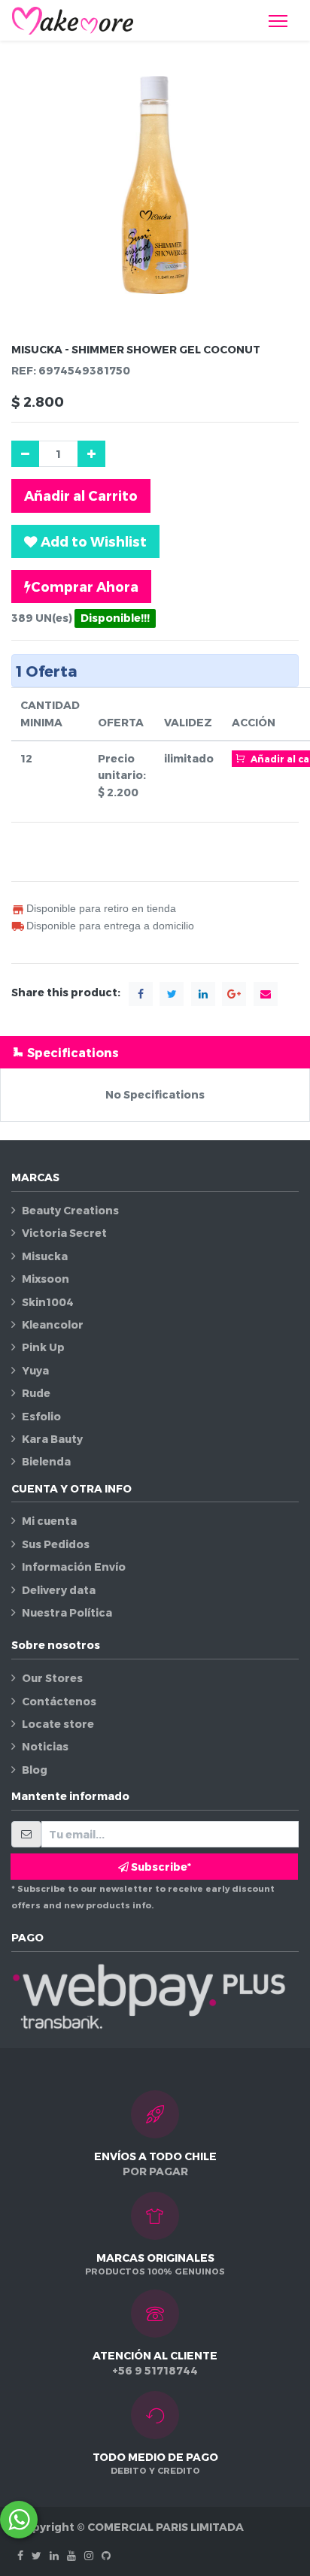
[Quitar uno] (25, 454)
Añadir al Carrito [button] (81, 495)
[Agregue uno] (91, 454)
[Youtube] (71, 2555)
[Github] (106, 2555)
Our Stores (52, 1678)
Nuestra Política (67, 1612)
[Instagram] (89, 2555)
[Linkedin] (54, 2555)
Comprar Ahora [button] (85, 586)
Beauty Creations (70, 1210)
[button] (85, 541)
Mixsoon (46, 1279)
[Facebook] (20, 2555)
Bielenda (46, 1461)
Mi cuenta (49, 1521)
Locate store (58, 1724)
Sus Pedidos (56, 1544)
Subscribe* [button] (160, 1867)
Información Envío (74, 1567)
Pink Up (43, 1347)
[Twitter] (36, 2555)
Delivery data (59, 1590)
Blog (35, 1770)
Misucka (45, 1256)
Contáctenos (59, 1701)
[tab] (155, 1052)
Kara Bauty (52, 1439)
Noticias (45, 1746)
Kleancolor (53, 1324)
